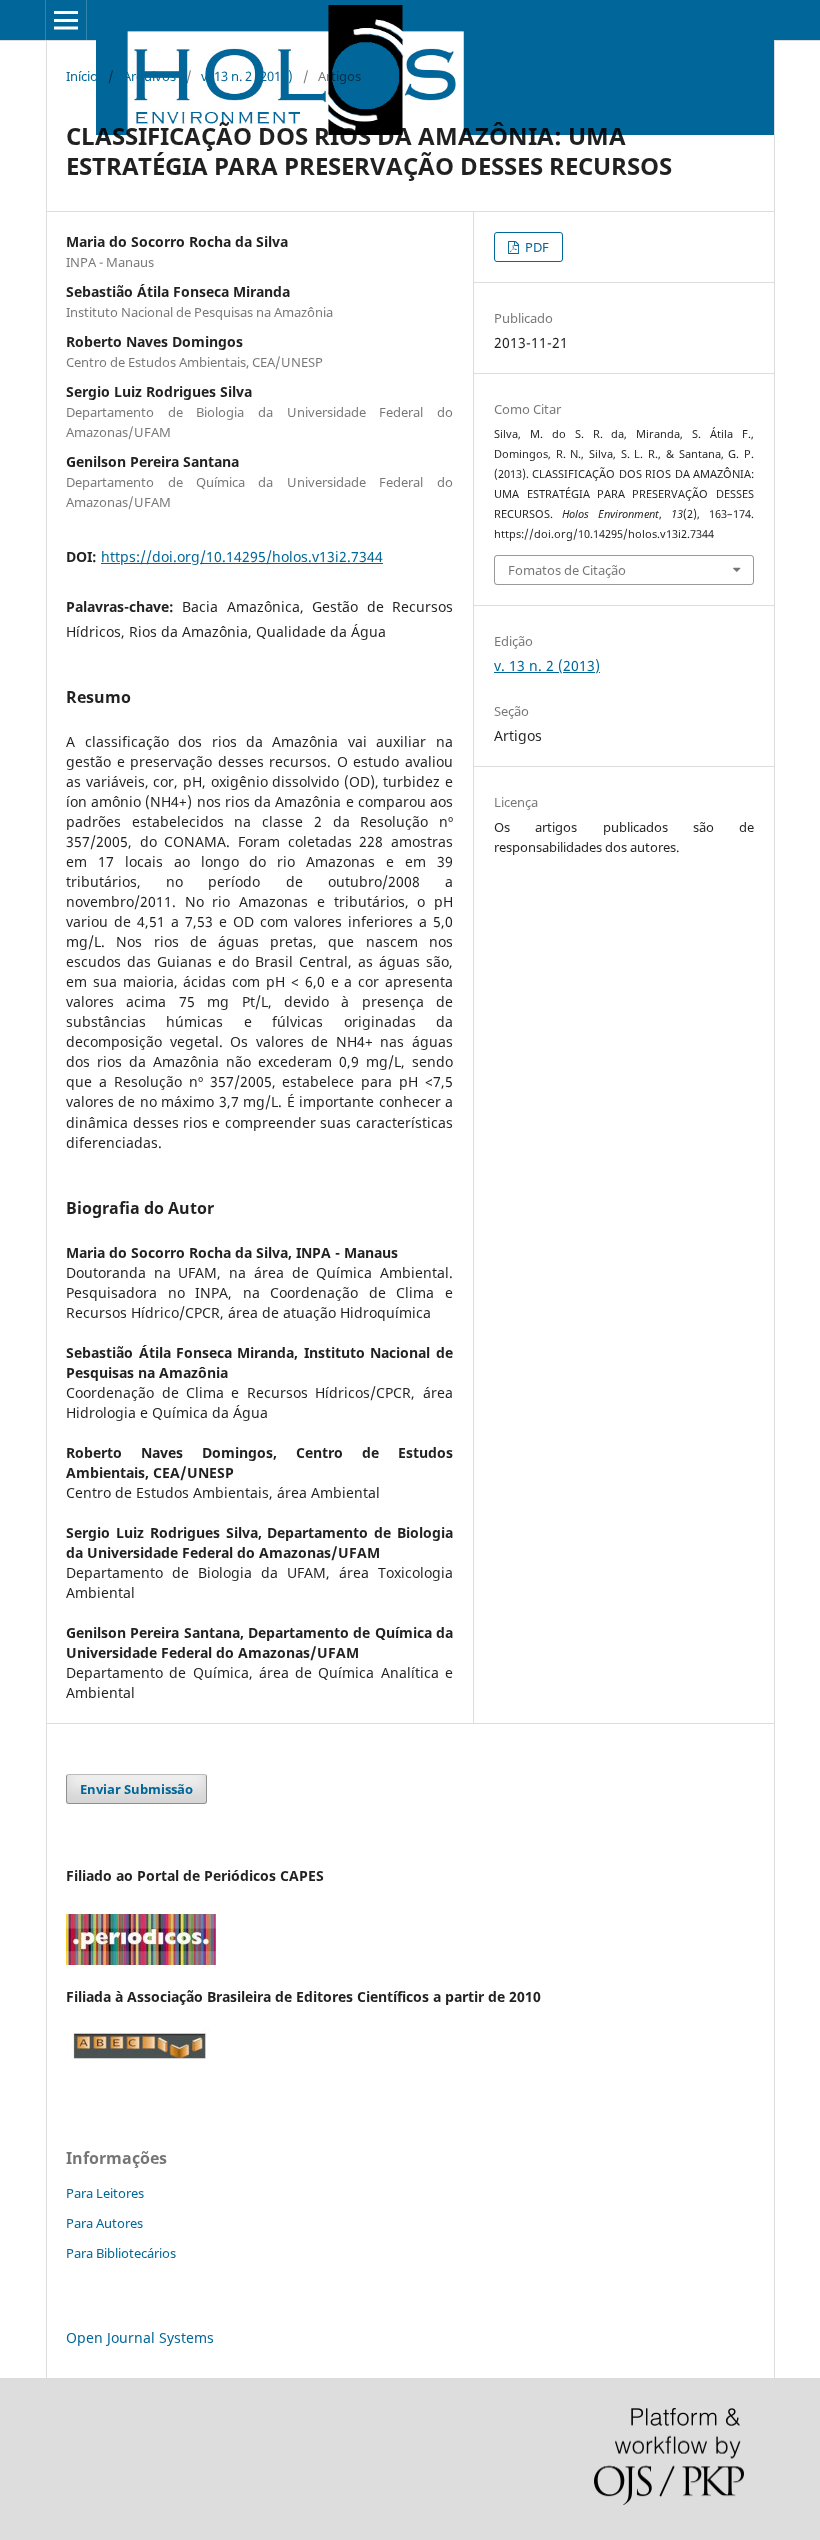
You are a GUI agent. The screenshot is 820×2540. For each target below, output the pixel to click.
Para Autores (104, 2223)
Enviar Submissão (136, 1789)
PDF (535, 247)
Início (82, 76)
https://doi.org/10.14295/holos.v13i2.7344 (242, 556)
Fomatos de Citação (567, 570)
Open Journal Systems (140, 2337)
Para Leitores (105, 2193)
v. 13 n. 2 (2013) (247, 76)
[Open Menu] (66, 20)
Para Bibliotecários (121, 2253)
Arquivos (149, 76)
